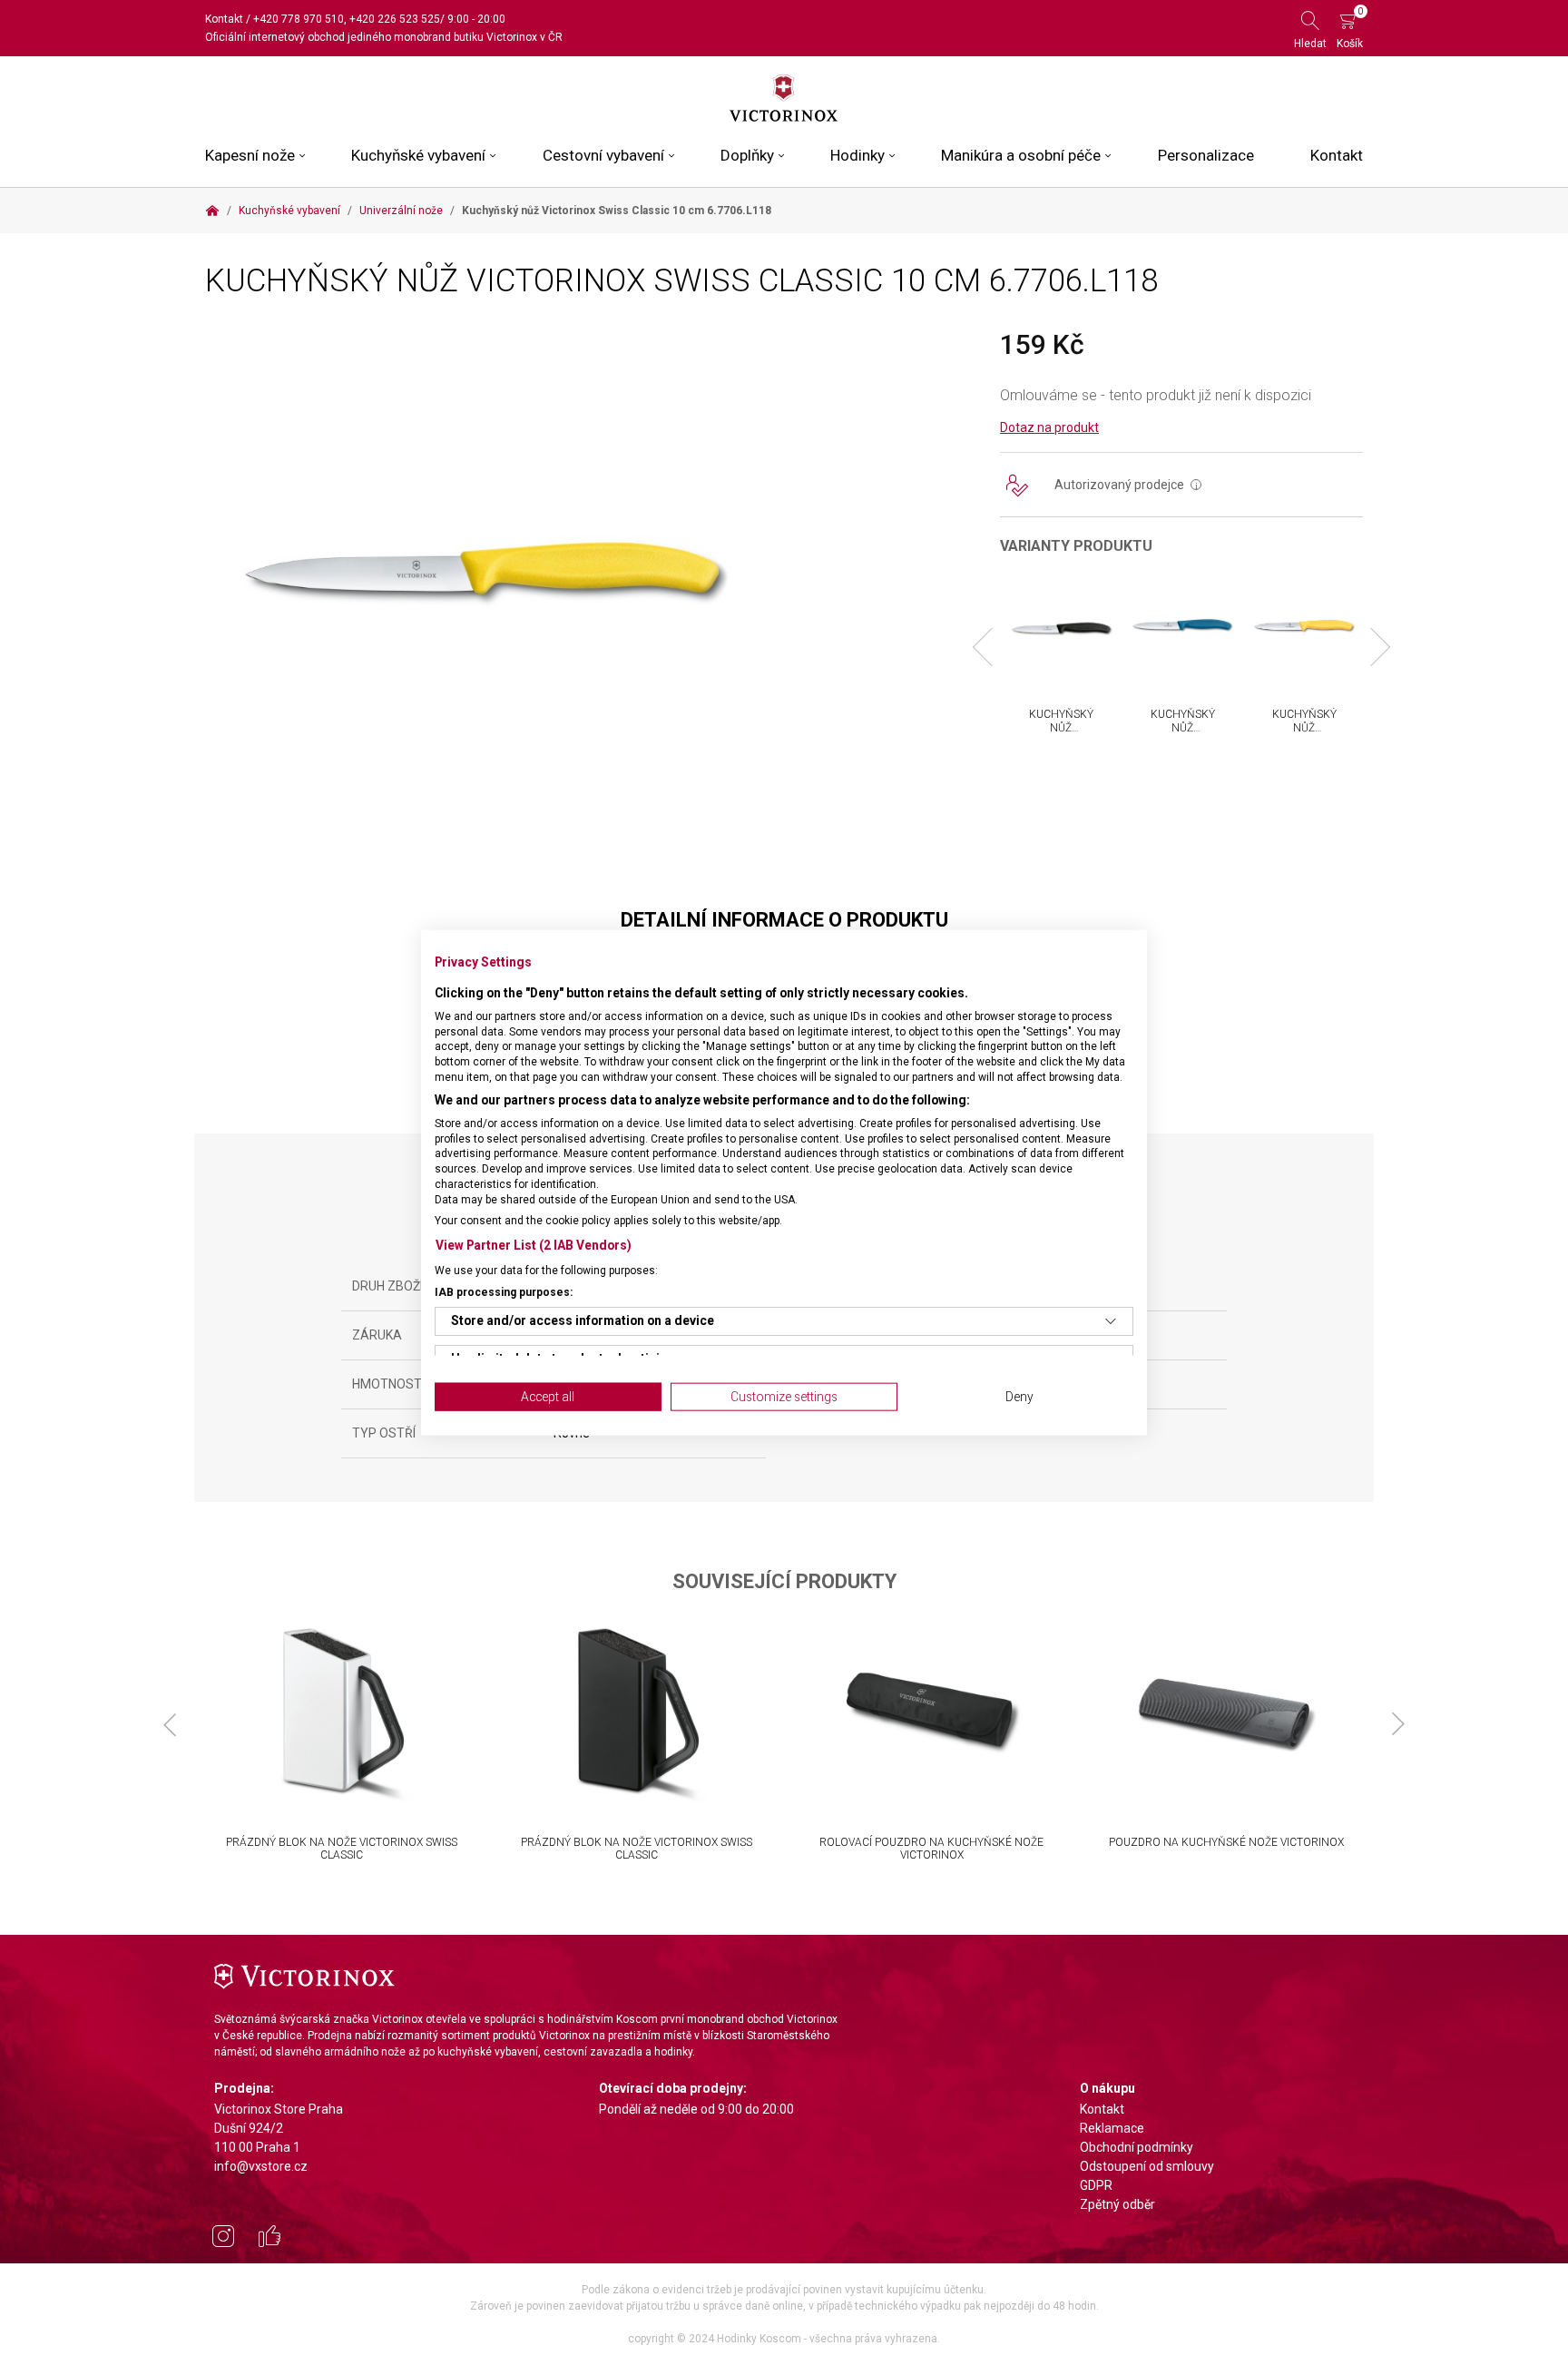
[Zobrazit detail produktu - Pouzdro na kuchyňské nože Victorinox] (1226, 1713)
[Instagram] (223, 2239)
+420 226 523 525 (395, 19)
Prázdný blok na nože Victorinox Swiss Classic (342, 1849)
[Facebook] (269, 2239)
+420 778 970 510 (299, 19)
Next (1371, 647)
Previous (992, 647)
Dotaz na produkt (1049, 427)
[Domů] (212, 211)
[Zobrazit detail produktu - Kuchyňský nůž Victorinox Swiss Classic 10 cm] (1061, 629)
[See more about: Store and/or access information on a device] (1111, 1321)
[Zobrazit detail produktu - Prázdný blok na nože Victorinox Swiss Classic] (342, 1713)
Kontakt (224, 19)
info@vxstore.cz (261, 2166)
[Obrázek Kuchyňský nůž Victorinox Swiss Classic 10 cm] (481, 572)
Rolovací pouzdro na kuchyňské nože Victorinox (931, 1849)
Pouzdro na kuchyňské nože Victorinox (1226, 1842)
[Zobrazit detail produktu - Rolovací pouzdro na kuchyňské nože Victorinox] (931, 1713)
